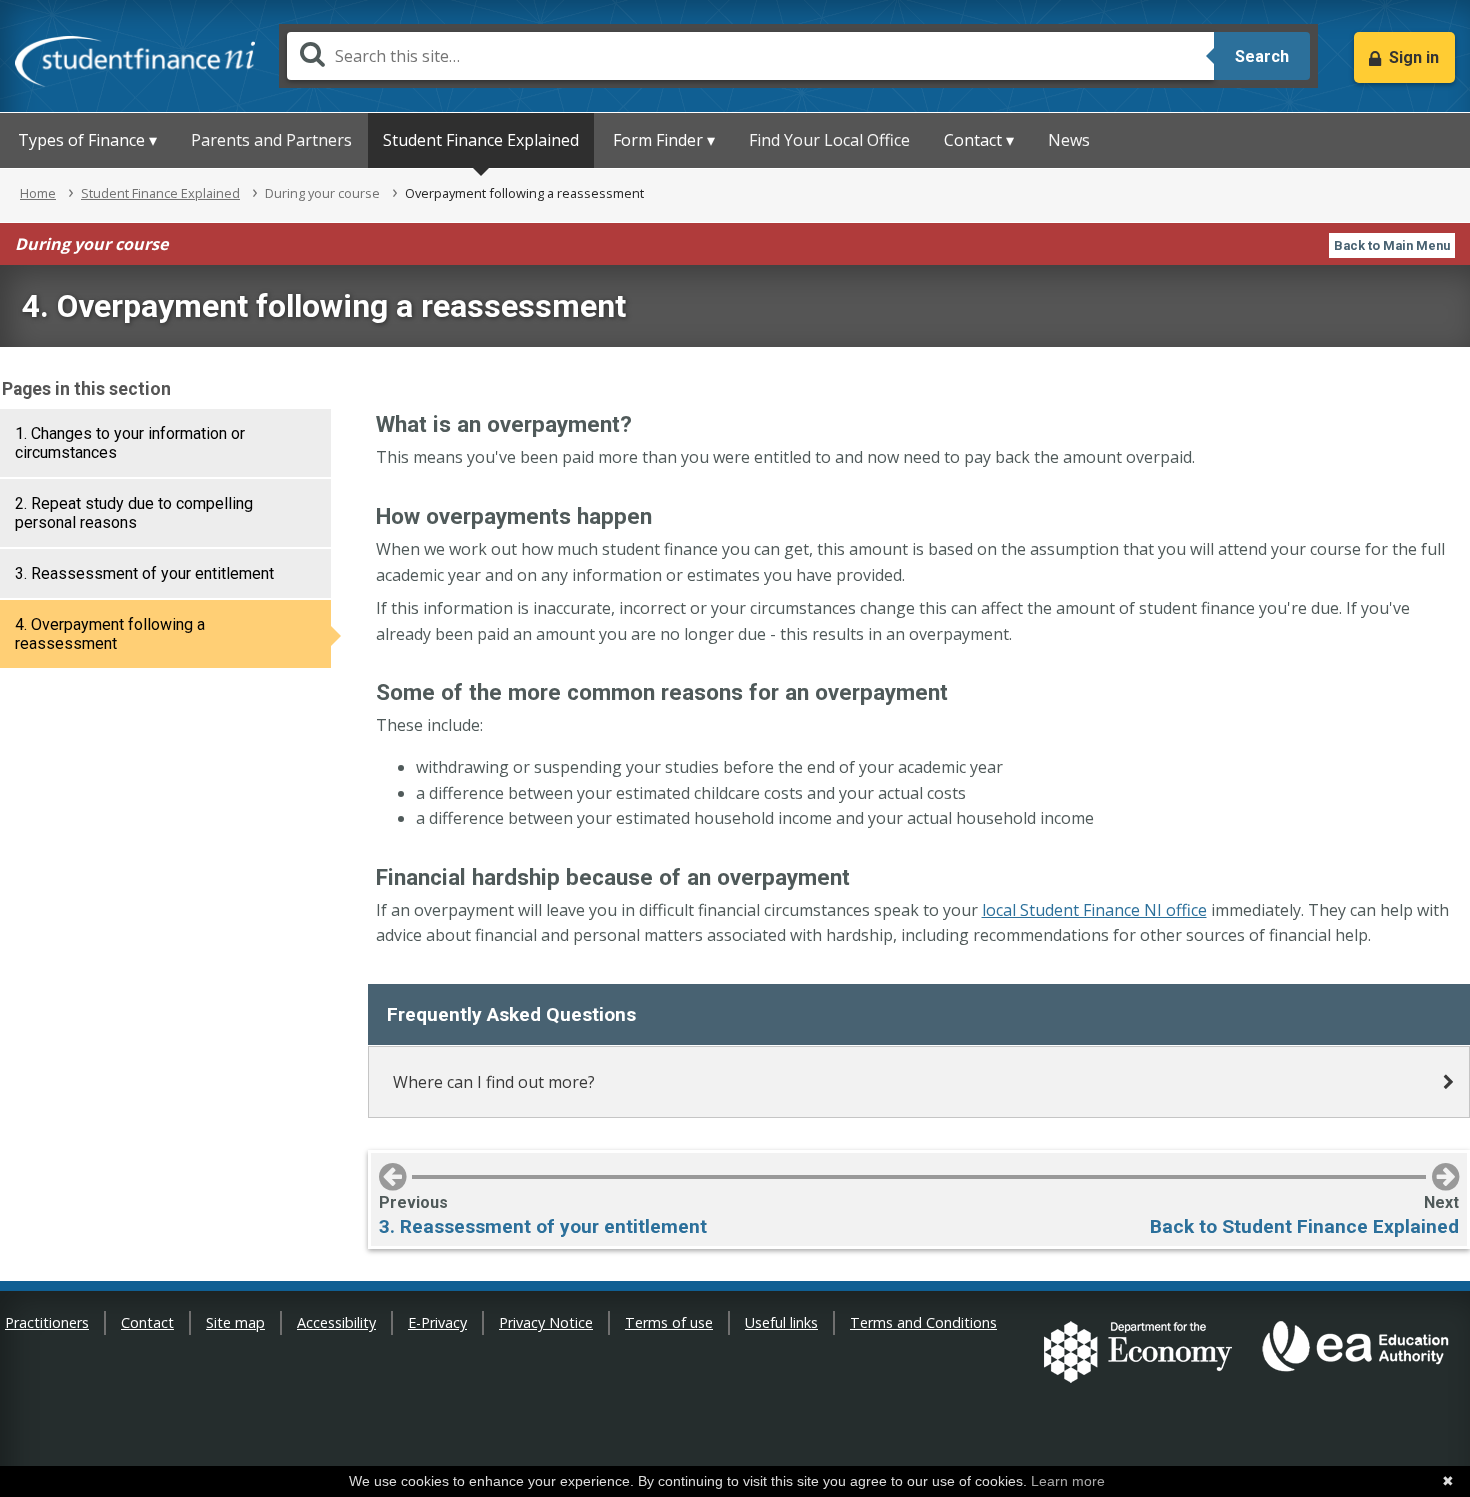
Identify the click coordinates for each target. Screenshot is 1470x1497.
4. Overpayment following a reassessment (110, 634)
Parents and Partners (271, 140)
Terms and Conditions (923, 1322)
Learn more (1068, 1481)
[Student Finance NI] (135, 57)
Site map (235, 1322)
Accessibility (336, 1322)
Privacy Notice (546, 1322)
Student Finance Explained (481, 140)
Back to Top (1435, 1448)
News (1069, 140)
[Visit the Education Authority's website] (1356, 1354)
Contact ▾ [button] (979, 140)
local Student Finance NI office (1094, 910)
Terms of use (669, 1322)
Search (1262, 56)
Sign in (1414, 57)
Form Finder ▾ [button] (664, 140)
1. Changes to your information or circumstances (130, 443)
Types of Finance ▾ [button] (87, 140)
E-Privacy (437, 1322)
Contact (147, 1322)
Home (38, 193)
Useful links (781, 1322)
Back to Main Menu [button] (1392, 245)
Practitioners (47, 1322)
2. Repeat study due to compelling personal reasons (134, 513)
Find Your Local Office (829, 140)
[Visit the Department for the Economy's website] (1138, 1354)
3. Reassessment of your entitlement (144, 573)
